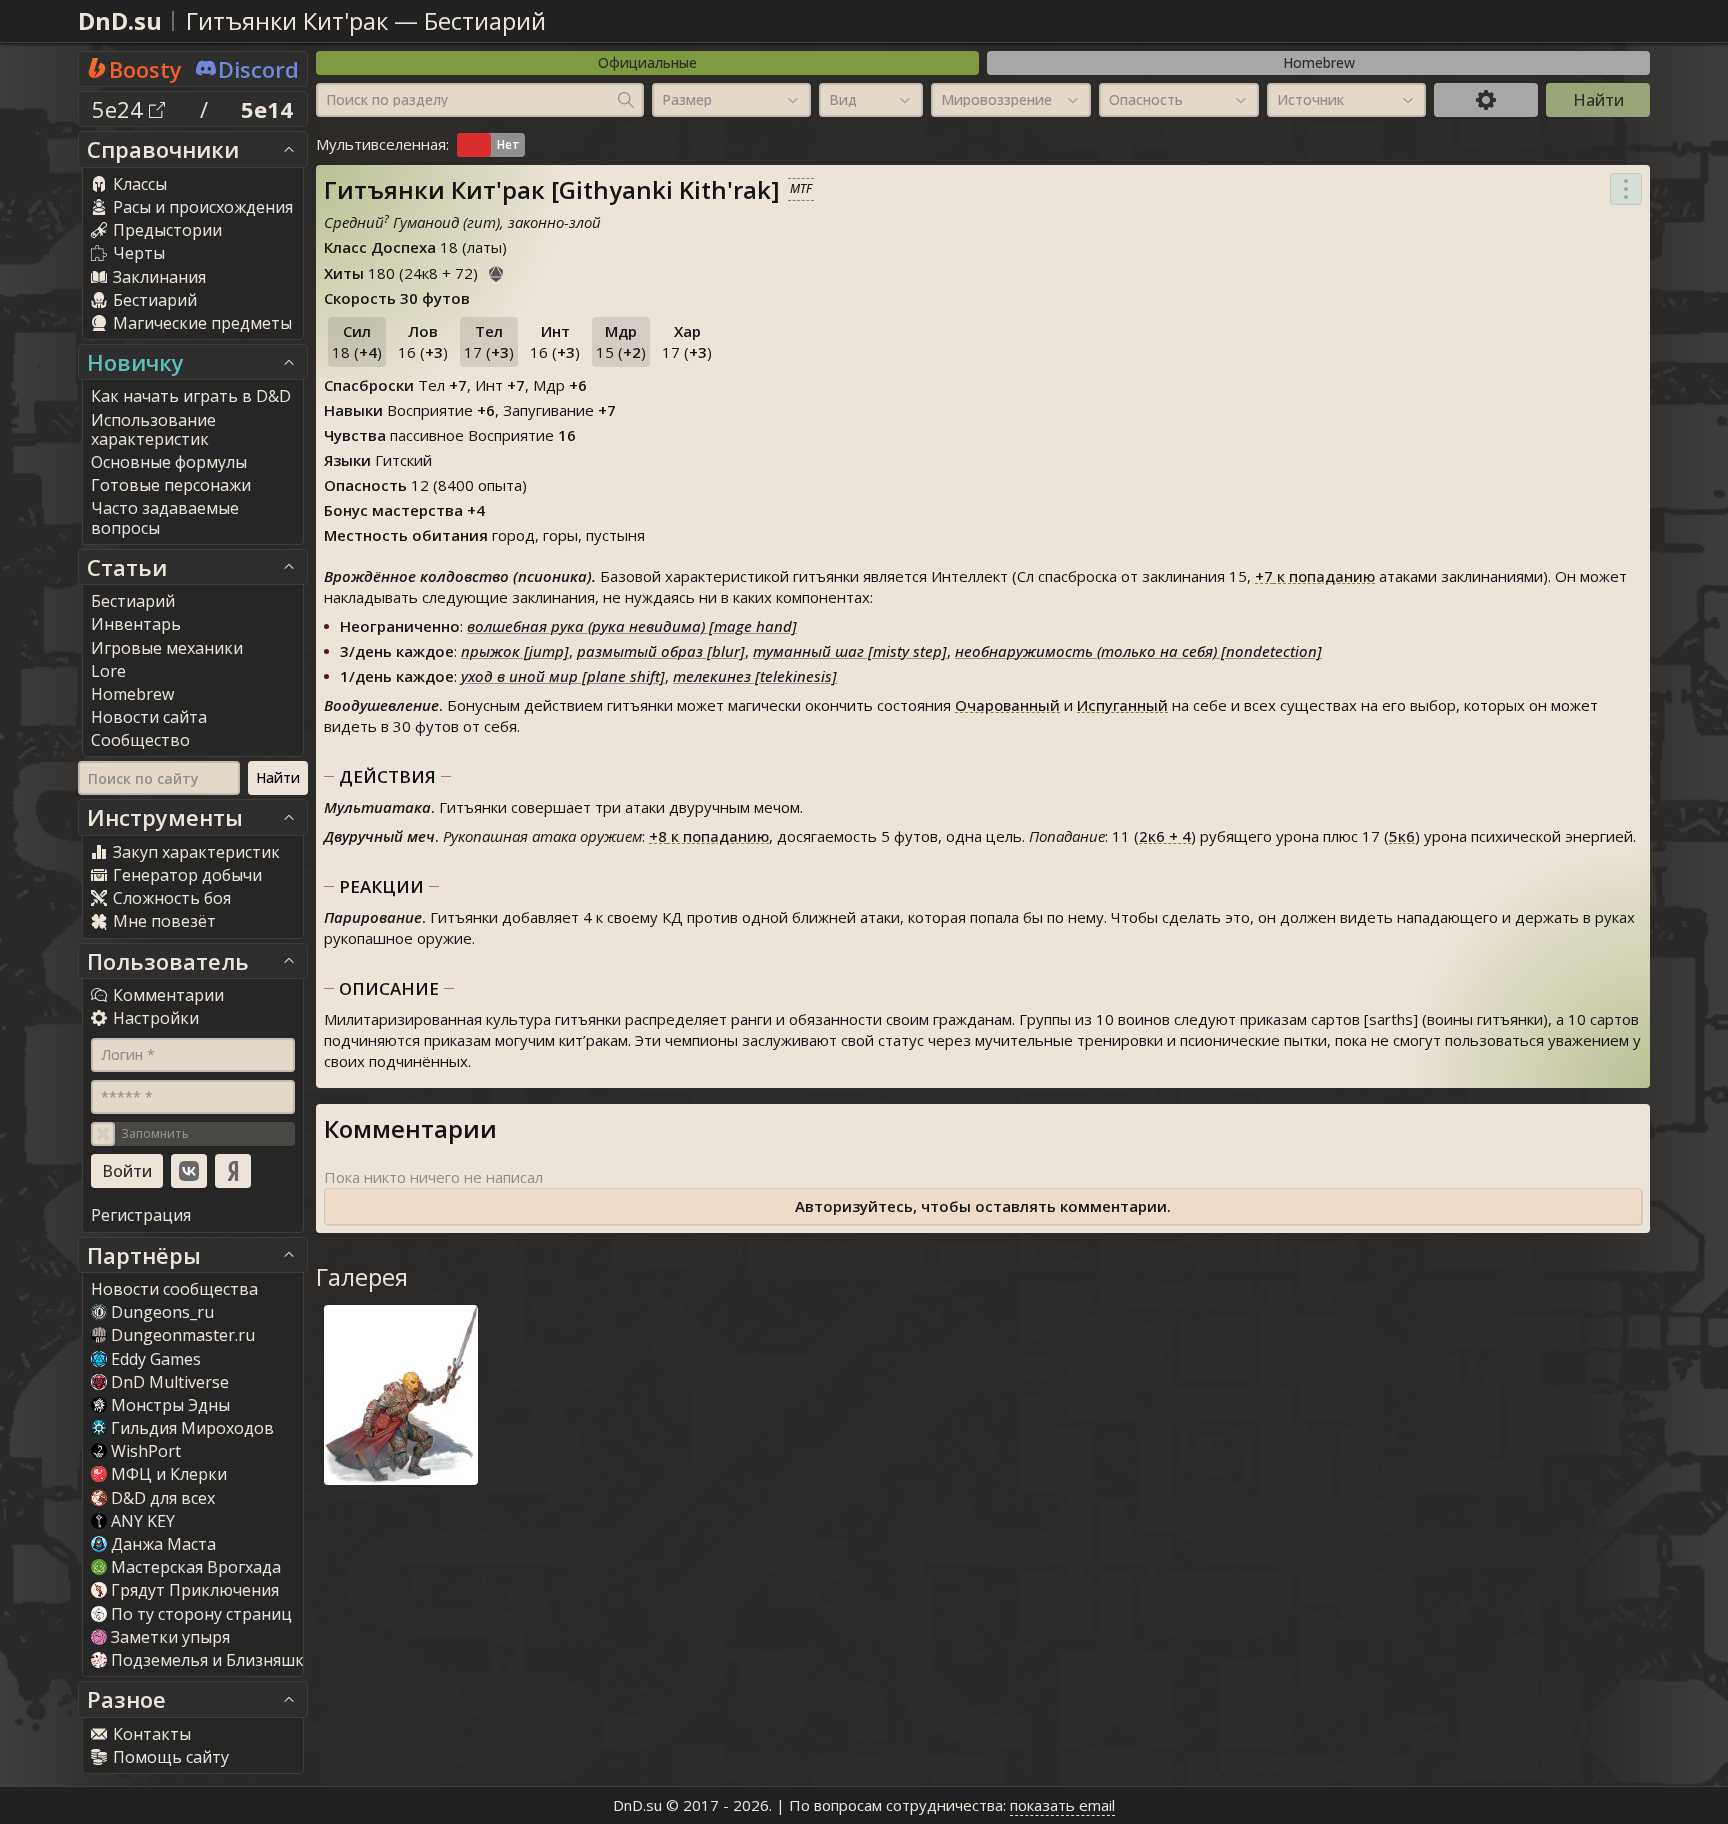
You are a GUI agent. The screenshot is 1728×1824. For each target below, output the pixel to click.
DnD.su (120, 20)
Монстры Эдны (170, 1405)
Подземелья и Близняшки (212, 1660)
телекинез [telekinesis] (755, 676)
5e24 (120, 109)
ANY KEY (143, 1521)
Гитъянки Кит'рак (287, 20)
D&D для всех (163, 1498)
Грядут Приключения (195, 1590)
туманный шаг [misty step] (850, 651)
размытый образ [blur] (661, 651)
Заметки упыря (170, 1637)
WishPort (146, 1451)
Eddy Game (156, 1359)
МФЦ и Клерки (169, 1474)
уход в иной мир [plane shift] (563, 676)
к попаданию (1315, 576)
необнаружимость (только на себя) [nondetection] (1138, 651)
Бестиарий (485, 20)
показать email (1062, 1805)
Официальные (647, 62)
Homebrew (1319, 62)
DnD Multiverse (170, 1382)
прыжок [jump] (515, 651)
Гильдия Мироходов (192, 1428)
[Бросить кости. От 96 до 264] (496, 271)
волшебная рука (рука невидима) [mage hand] (632, 626)
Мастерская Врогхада (196, 1567)
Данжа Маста (163, 1544)
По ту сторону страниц (201, 1614)
